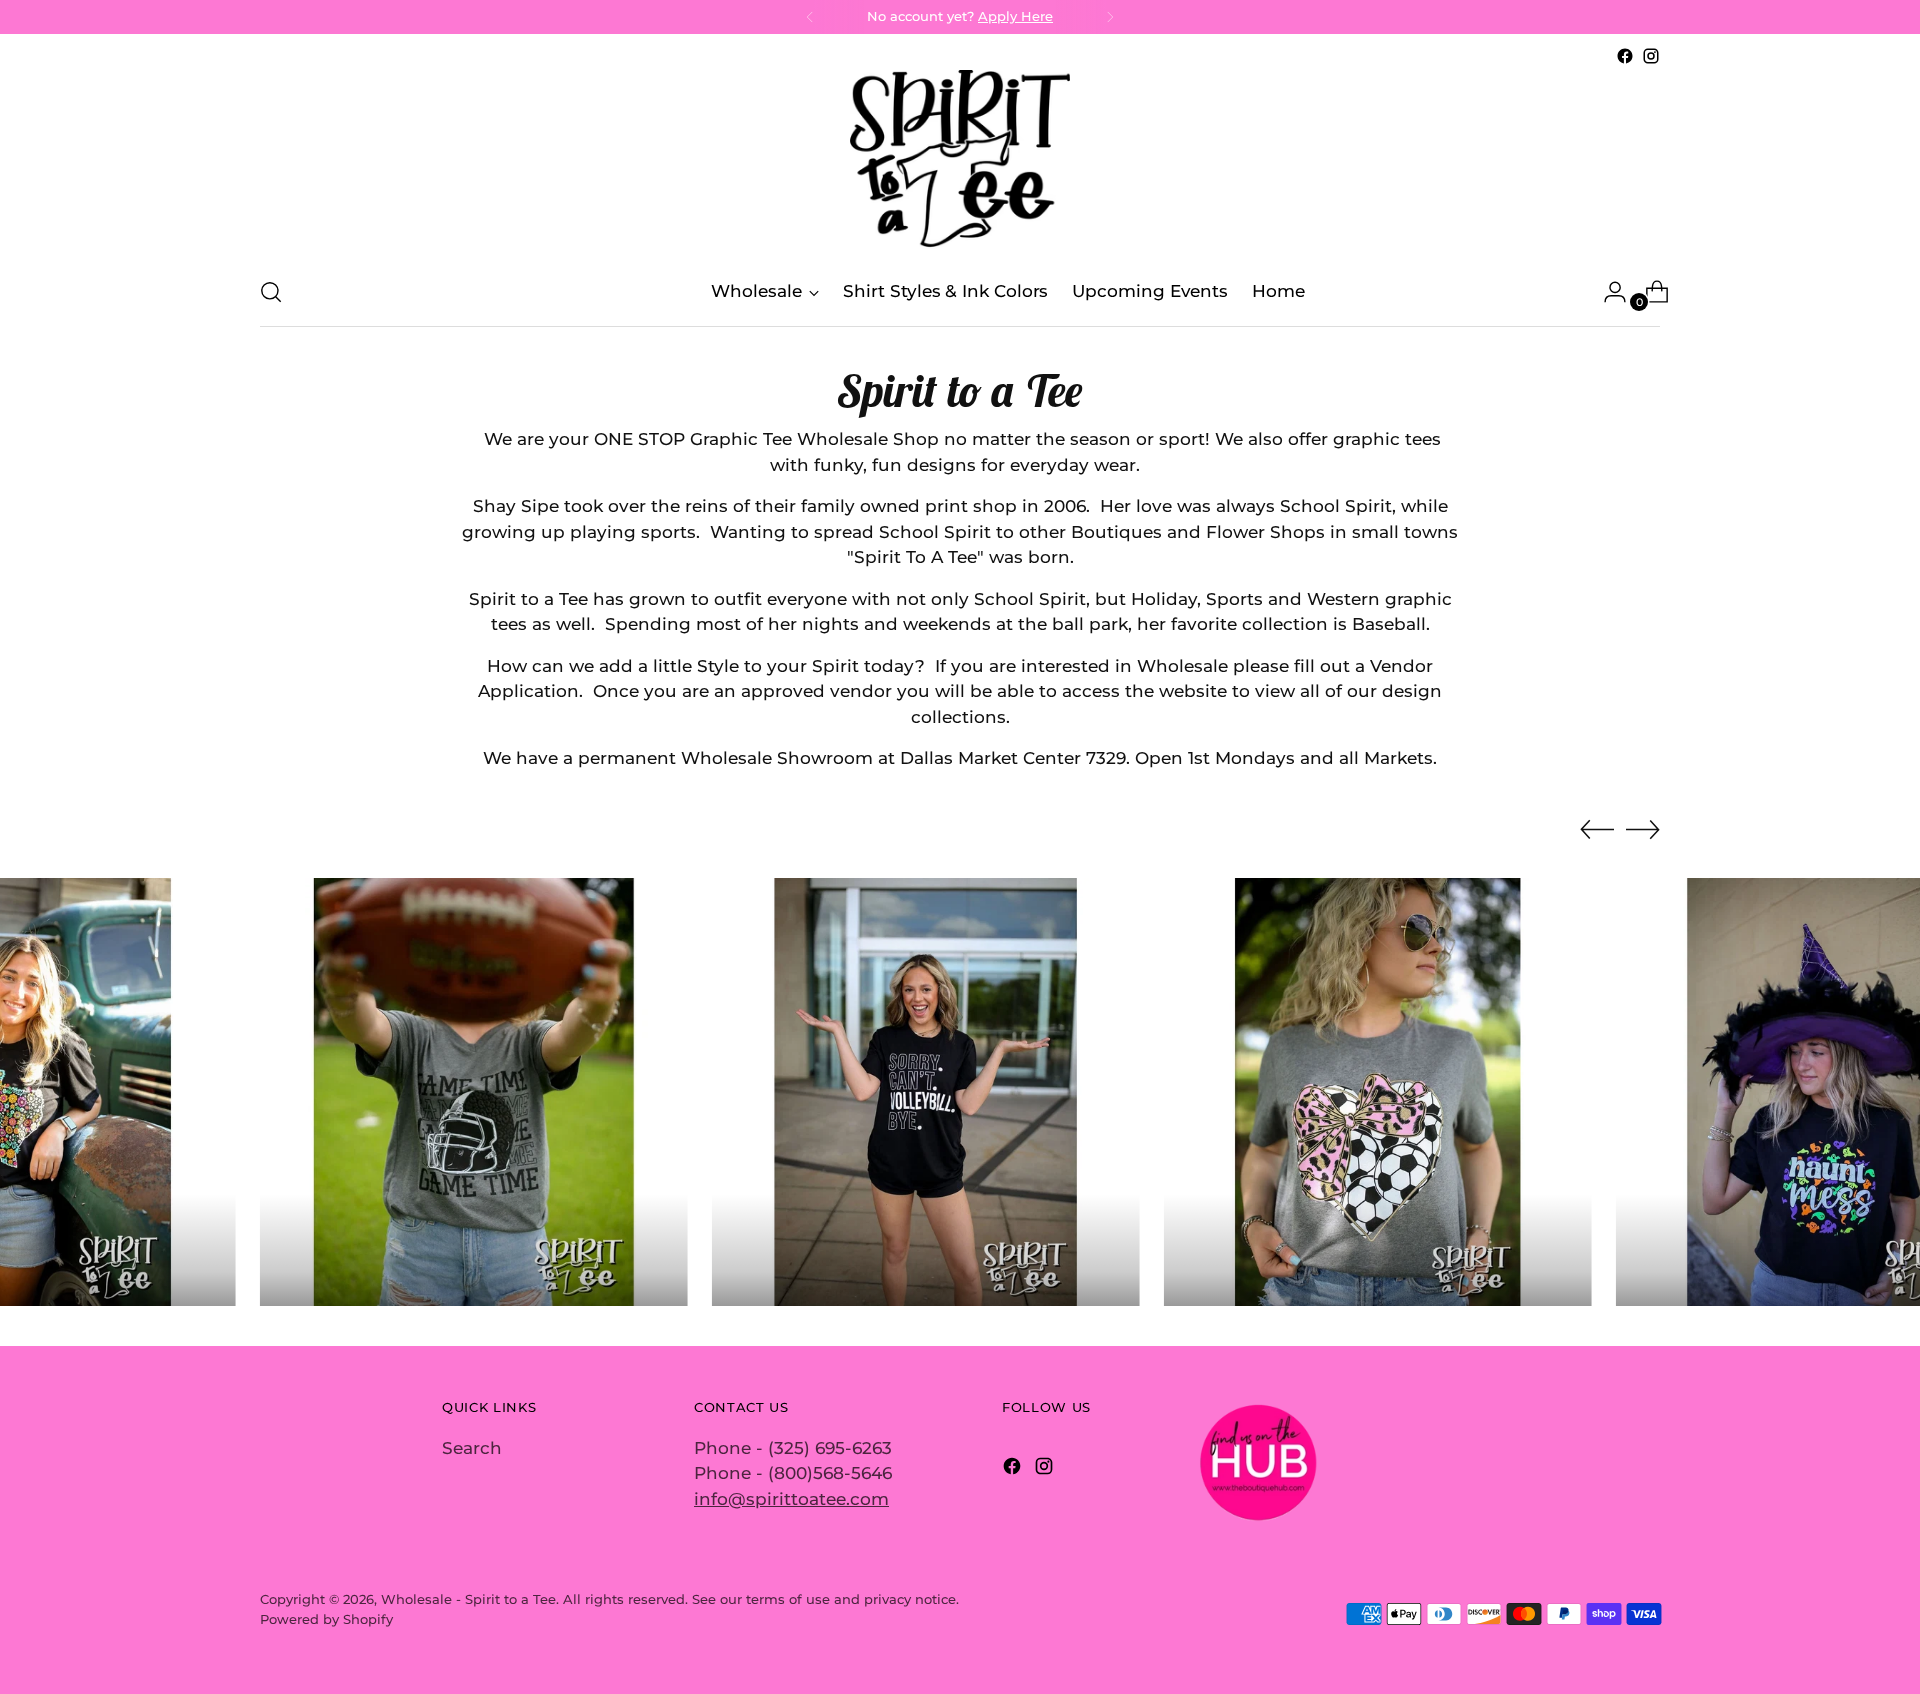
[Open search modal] (271, 292)
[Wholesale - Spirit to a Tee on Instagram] (1651, 56)
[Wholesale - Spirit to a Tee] (960, 164)
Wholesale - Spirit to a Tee (468, 1599)
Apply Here (1015, 16)
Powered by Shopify (326, 1619)
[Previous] (810, 17)
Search (472, 1448)
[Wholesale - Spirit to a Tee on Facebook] (1625, 56)
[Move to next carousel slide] (1643, 829)
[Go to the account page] (1607, 292)
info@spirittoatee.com (791, 1499)
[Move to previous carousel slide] (1597, 830)
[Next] (1110, 17)
